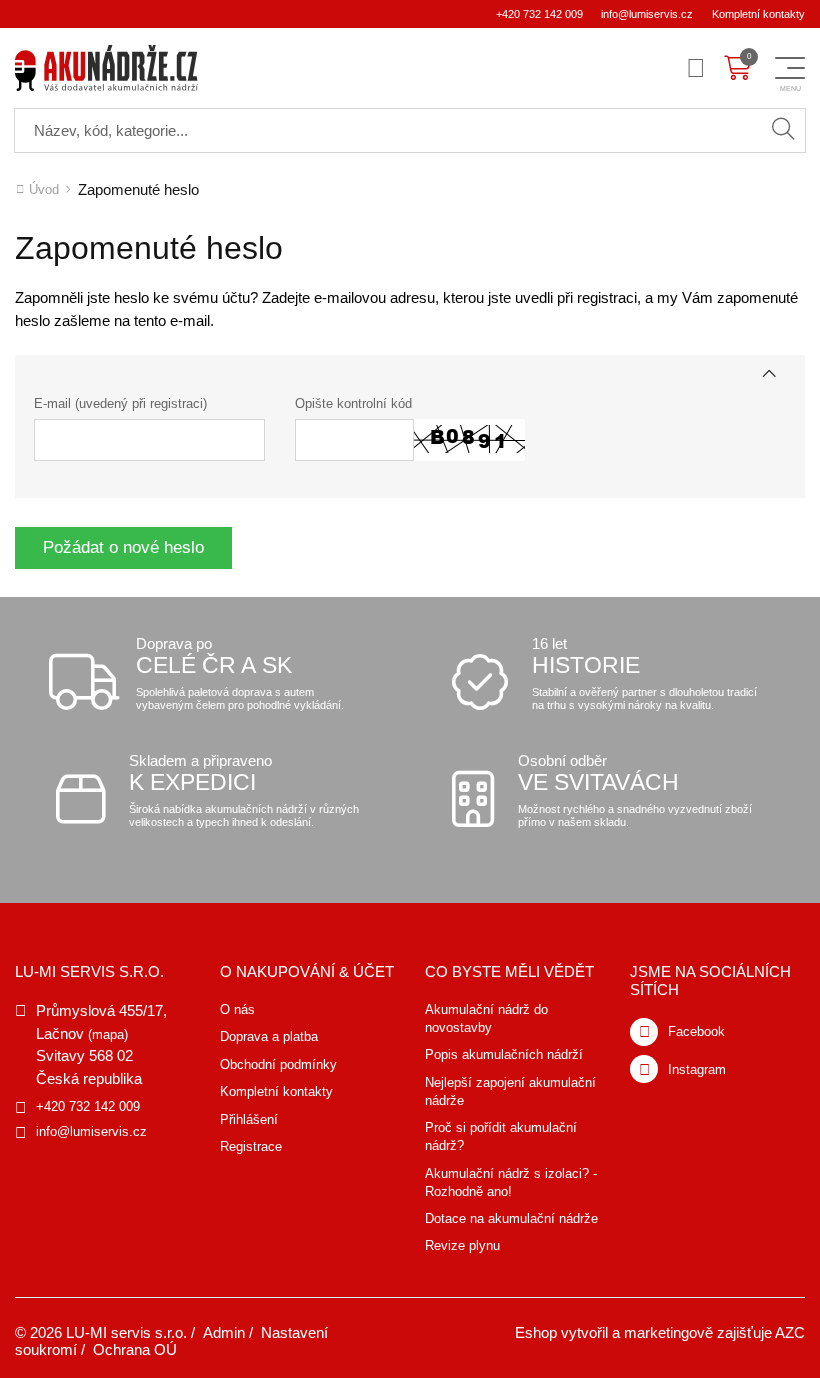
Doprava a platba (269, 1036)
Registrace (251, 1146)
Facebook (696, 1031)
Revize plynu (462, 1245)
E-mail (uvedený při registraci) (120, 403)
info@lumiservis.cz (647, 14)
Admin (224, 1332)
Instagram (697, 1069)
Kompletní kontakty (758, 14)
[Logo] (106, 68)
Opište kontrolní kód (353, 403)
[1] (783, 130)
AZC (790, 1332)
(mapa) (108, 1034)
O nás (237, 1009)
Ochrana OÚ (135, 1349)
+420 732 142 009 (539, 14)
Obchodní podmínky (278, 1064)
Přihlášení (249, 1119)
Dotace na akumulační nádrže (511, 1218)
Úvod (44, 189)
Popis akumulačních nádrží (504, 1054)
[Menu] (696, 68)
